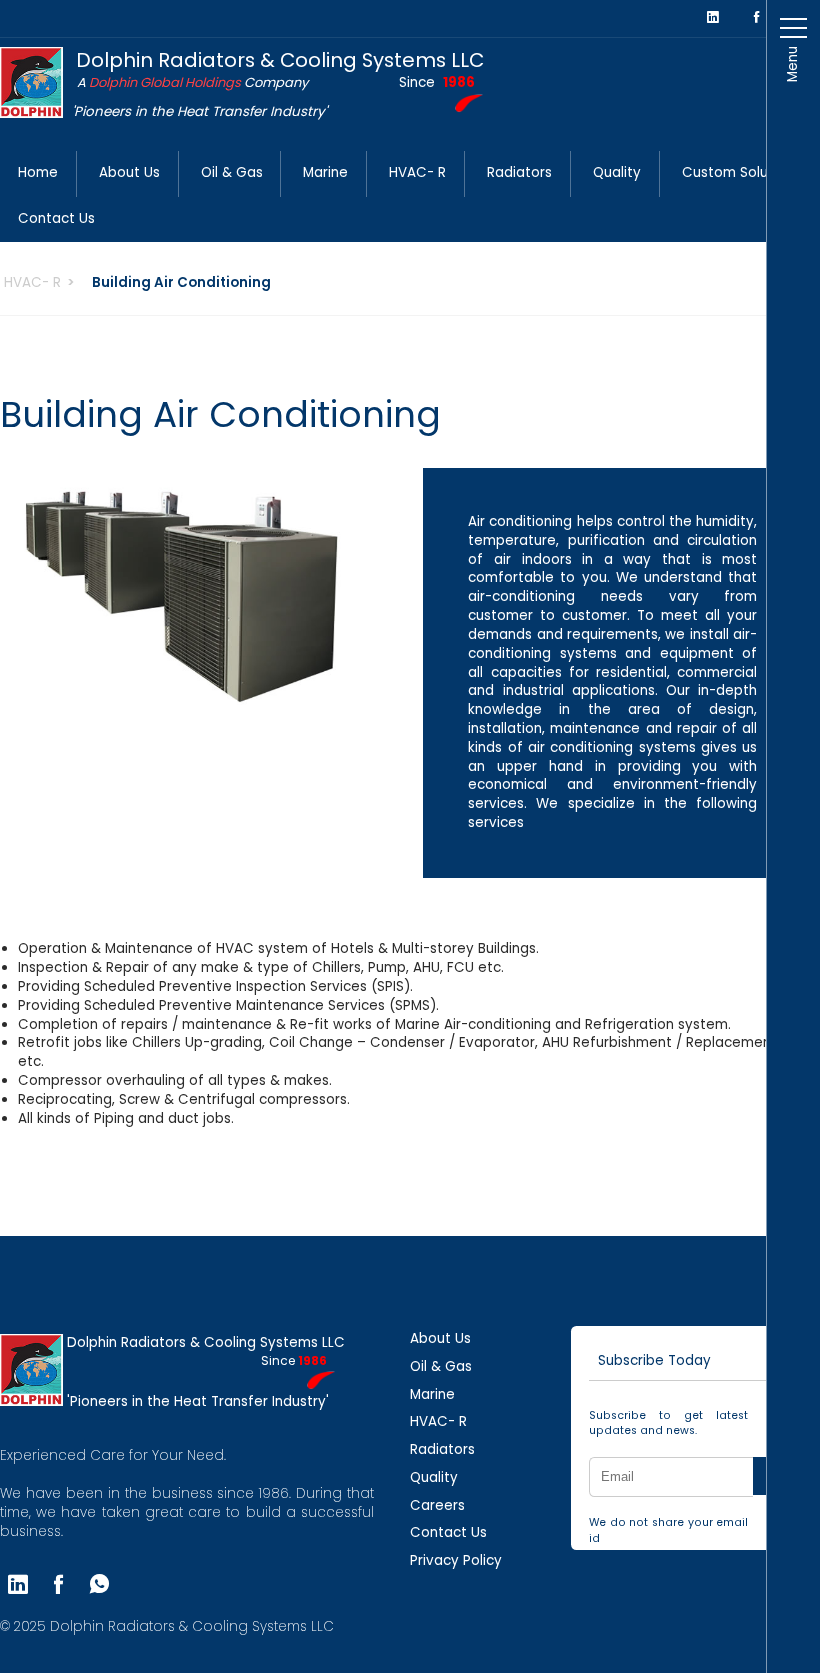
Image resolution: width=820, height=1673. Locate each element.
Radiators (519, 172)
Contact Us (56, 218)
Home (38, 172)
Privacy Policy (456, 1560)
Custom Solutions (741, 172)
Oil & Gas (232, 172)
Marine (325, 172)
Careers (437, 1505)
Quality (617, 172)
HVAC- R (417, 172)
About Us (129, 172)
